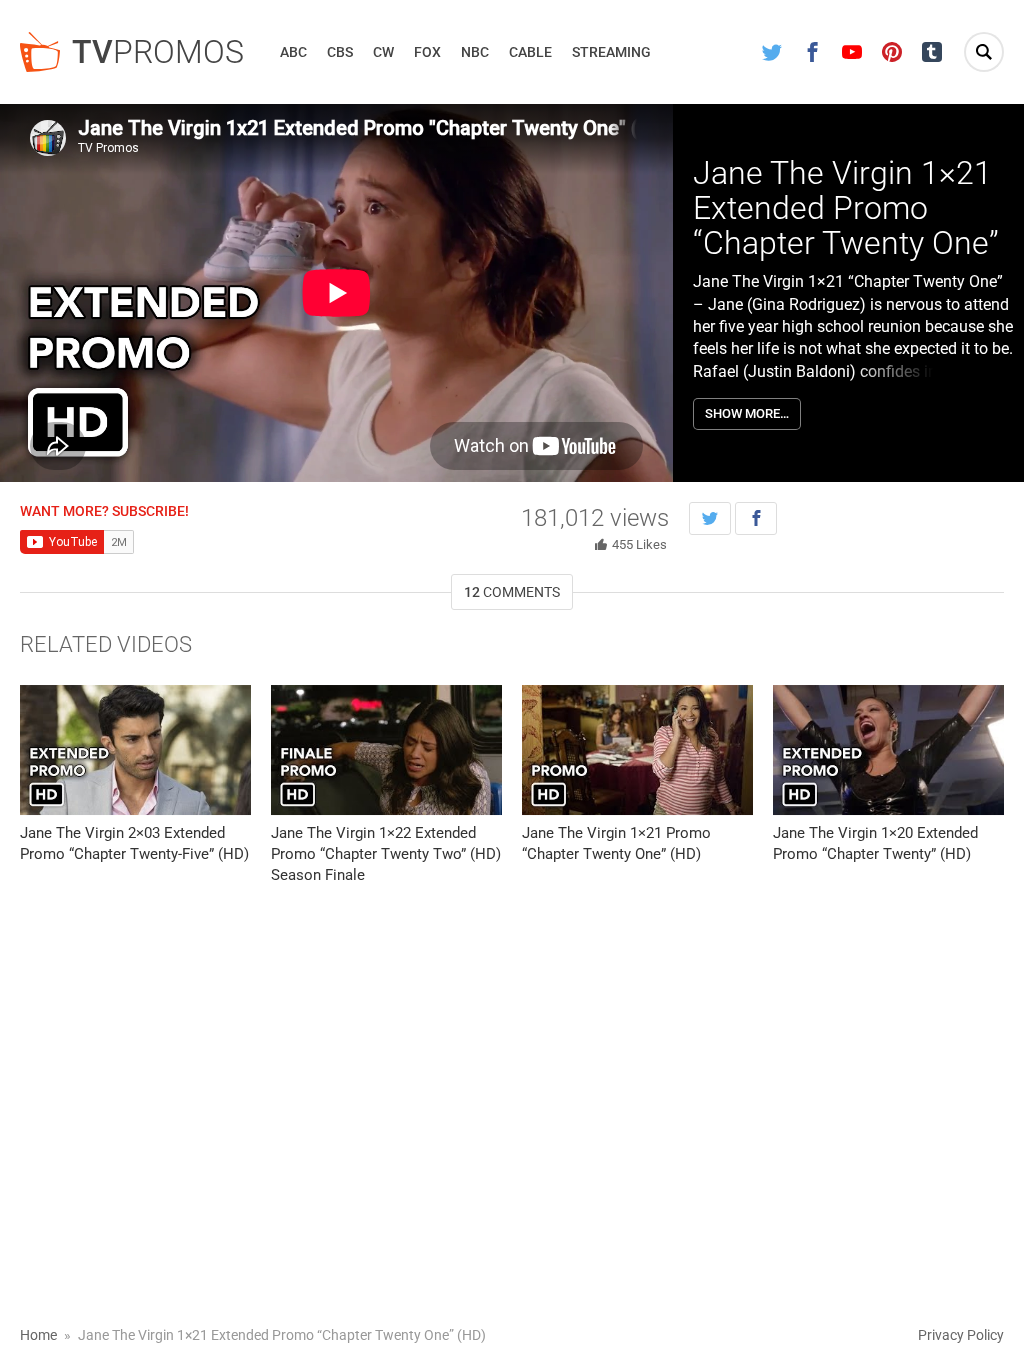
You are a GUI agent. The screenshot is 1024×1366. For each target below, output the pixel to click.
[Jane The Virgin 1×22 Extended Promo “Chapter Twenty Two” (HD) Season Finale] (386, 750)
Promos (158, 52)
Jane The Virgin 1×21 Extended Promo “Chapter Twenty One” (846, 208)
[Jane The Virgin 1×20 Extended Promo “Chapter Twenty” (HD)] (888, 750)
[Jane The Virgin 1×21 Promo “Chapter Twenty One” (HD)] (637, 750)
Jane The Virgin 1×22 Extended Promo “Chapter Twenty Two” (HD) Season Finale (386, 854)
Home (38, 1335)
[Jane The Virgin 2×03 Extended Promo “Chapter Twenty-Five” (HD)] (135, 750)
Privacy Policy (961, 1335)
